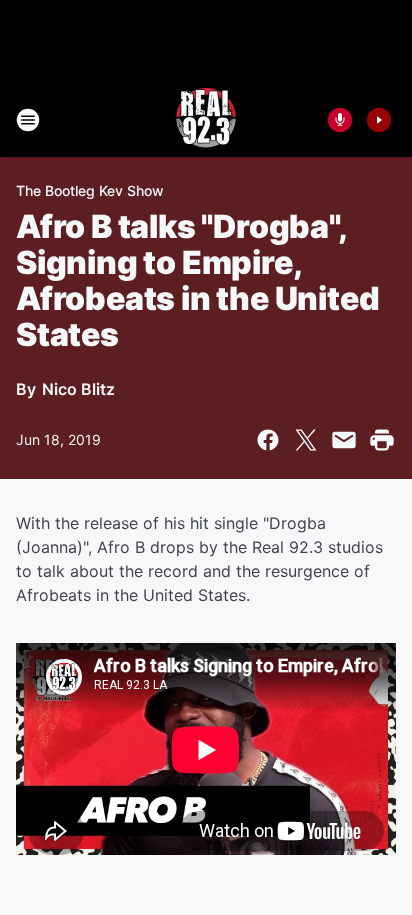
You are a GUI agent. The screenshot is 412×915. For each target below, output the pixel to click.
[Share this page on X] (306, 440)
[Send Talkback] (340, 120)
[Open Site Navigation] (28, 120)
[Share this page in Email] (344, 440)
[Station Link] (206, 120)
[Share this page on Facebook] (268, 440)
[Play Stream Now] (379, 120)
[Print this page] (382, 440)
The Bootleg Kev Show (90, 190)
